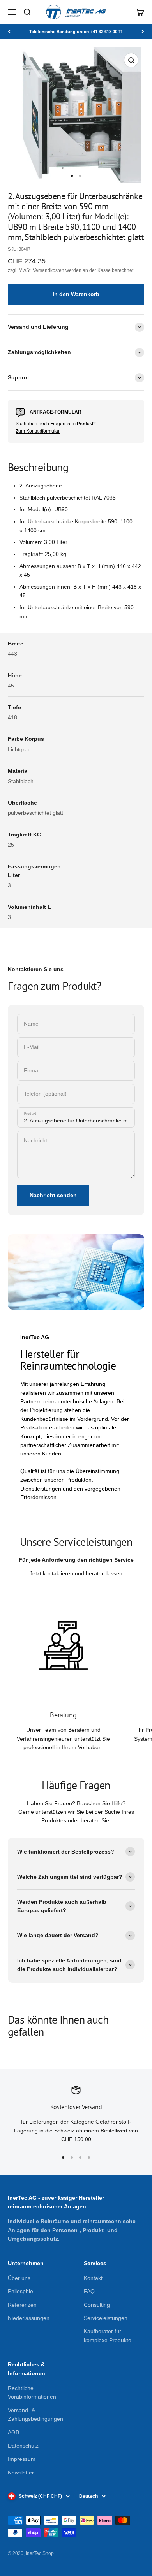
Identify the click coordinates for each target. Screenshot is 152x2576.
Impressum (22, 2459)
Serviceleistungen (106, 2318)
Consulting (97, 2305)
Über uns (19, 2278)
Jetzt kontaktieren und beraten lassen (76, 1573)
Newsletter (21, 2473)
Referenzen (22, 2305)
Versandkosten (49, 270)
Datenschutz (23, 2446)
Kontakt (93, 2278)
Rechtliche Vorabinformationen (32, 2392)
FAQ (89, 2291)
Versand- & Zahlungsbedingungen (35, 2415)
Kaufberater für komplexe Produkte (108, 2336)
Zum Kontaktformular (38, 431)
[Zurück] (9, 32)
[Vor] (143, 32)
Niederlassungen (29, 2318)
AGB (13, 2432)
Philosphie (20, 2291)
